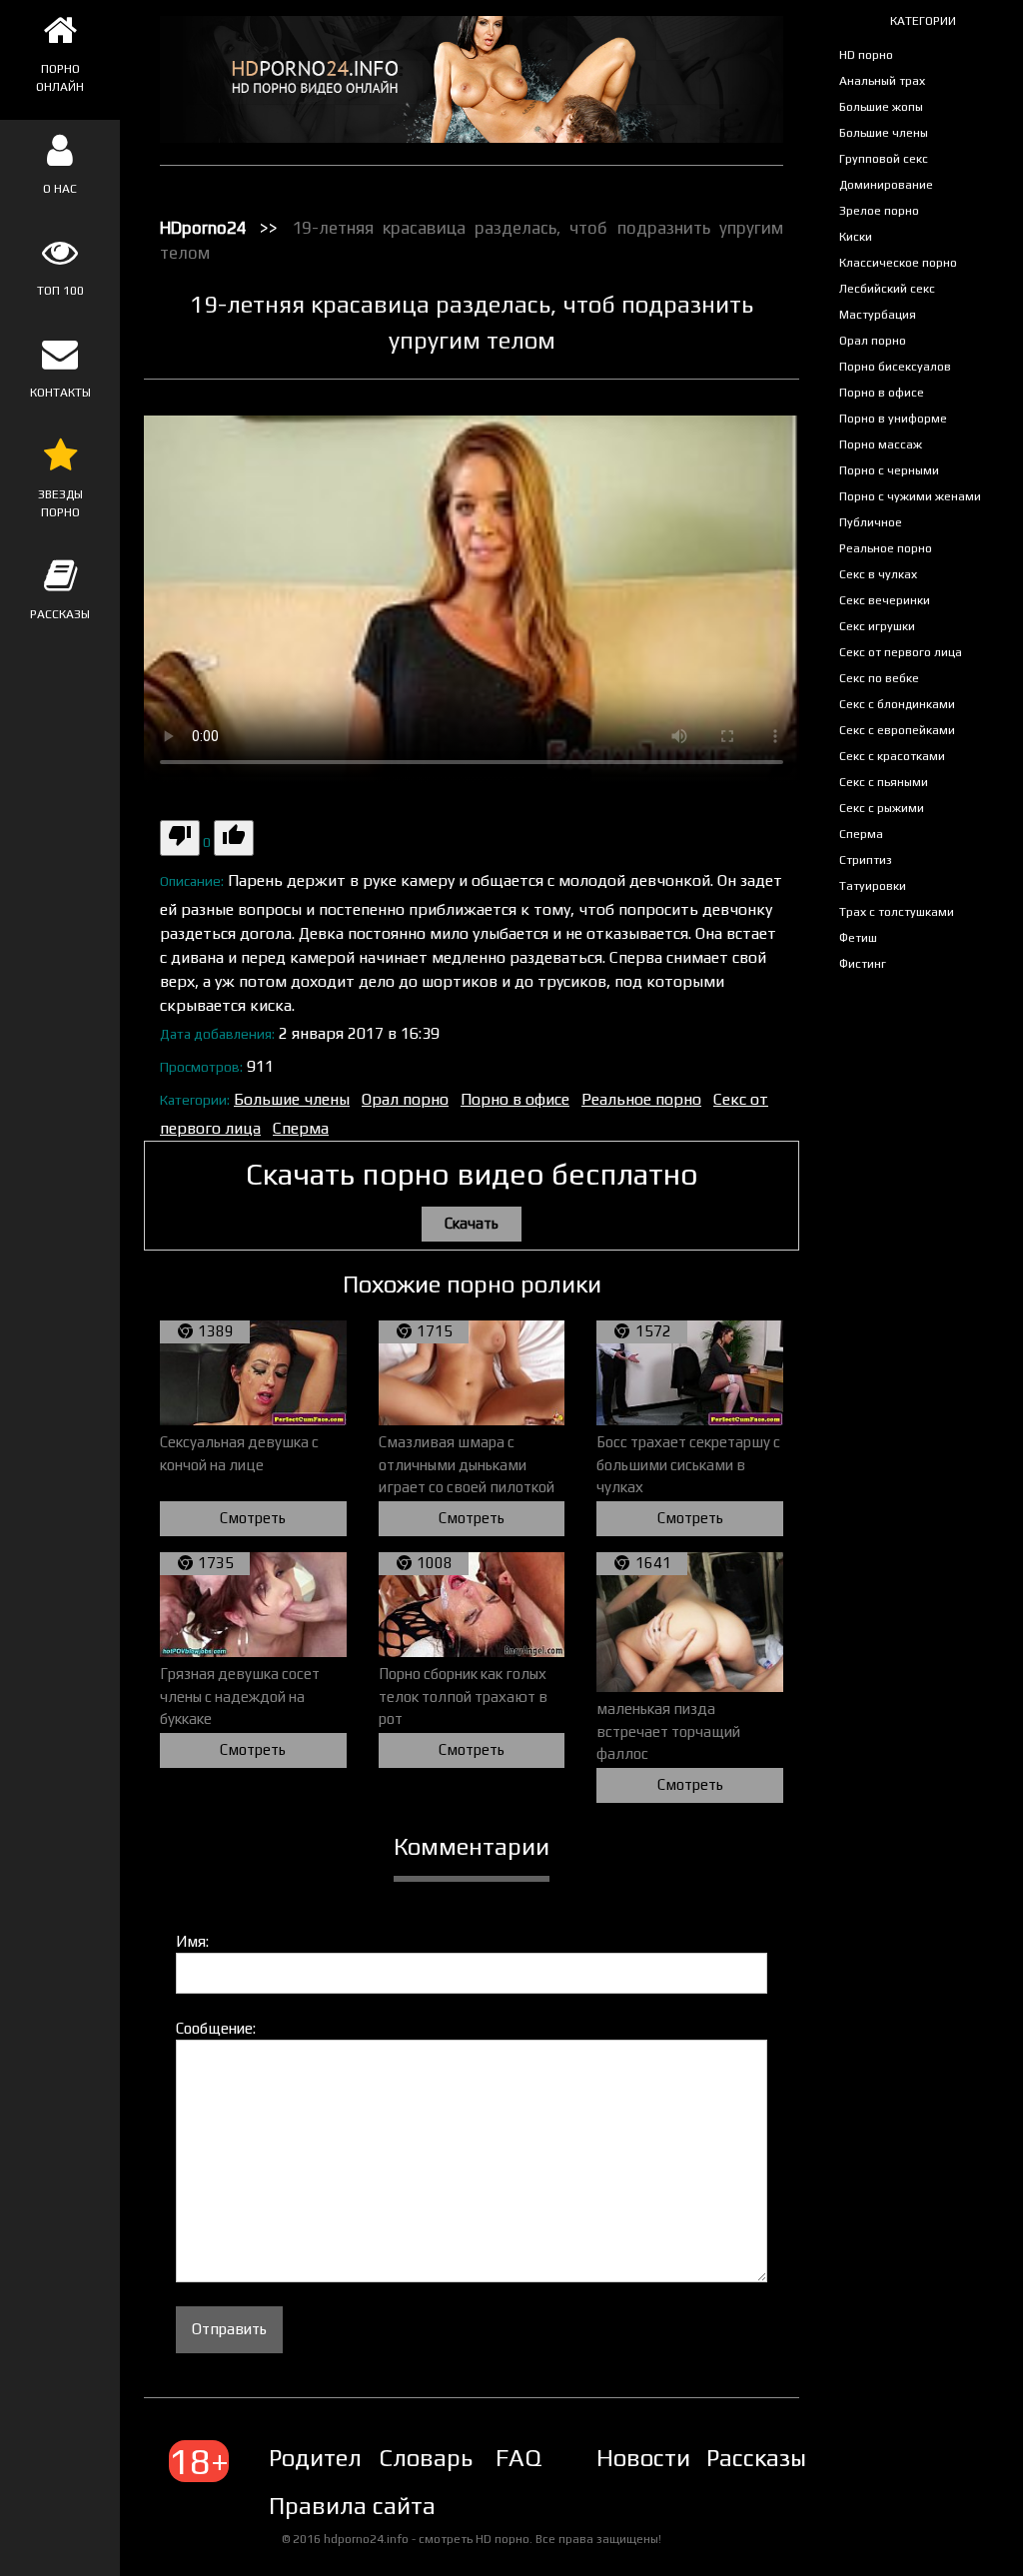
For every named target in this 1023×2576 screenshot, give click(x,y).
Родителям (331, 2458)
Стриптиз (866, 860)
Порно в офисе (882, 393)
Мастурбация (878, 315)
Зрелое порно (879, 211)
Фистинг (863, 964)
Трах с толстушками (897, 912)
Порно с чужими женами (910, 496)
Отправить (229, 2329)
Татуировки (873, 886)
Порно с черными (889, 470)
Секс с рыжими (882, 808)
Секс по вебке (879, 678)
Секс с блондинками (897, 704)
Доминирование (886, 185)
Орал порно (873, 341)
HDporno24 (203, 228)
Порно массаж (881, 444)
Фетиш (858, 938)
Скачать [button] (472, 1223)
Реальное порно (886, 548)
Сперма (861, 834)
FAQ (518, 2458)
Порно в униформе (893, 419)
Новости (643, 2458)
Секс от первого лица (901, 652)
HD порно (866, 55)
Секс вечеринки (885, 600)
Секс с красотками (892, 756)
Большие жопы (881, 107)
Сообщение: (216, 2028)
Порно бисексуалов (895, 367)
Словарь (426, 2458)
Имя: (192, 1941)
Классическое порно (898, 263)
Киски (856, 237)
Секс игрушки (877, 626)
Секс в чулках (878, 574)
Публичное (871, 522)
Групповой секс (884, 159)
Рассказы (756, 2458)
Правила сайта (352, 2506)
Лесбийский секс (887, 289)
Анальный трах (882, 81)
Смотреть (253, 1518)
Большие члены (884, 133)
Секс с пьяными (884, 782)
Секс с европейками (897, 730)
